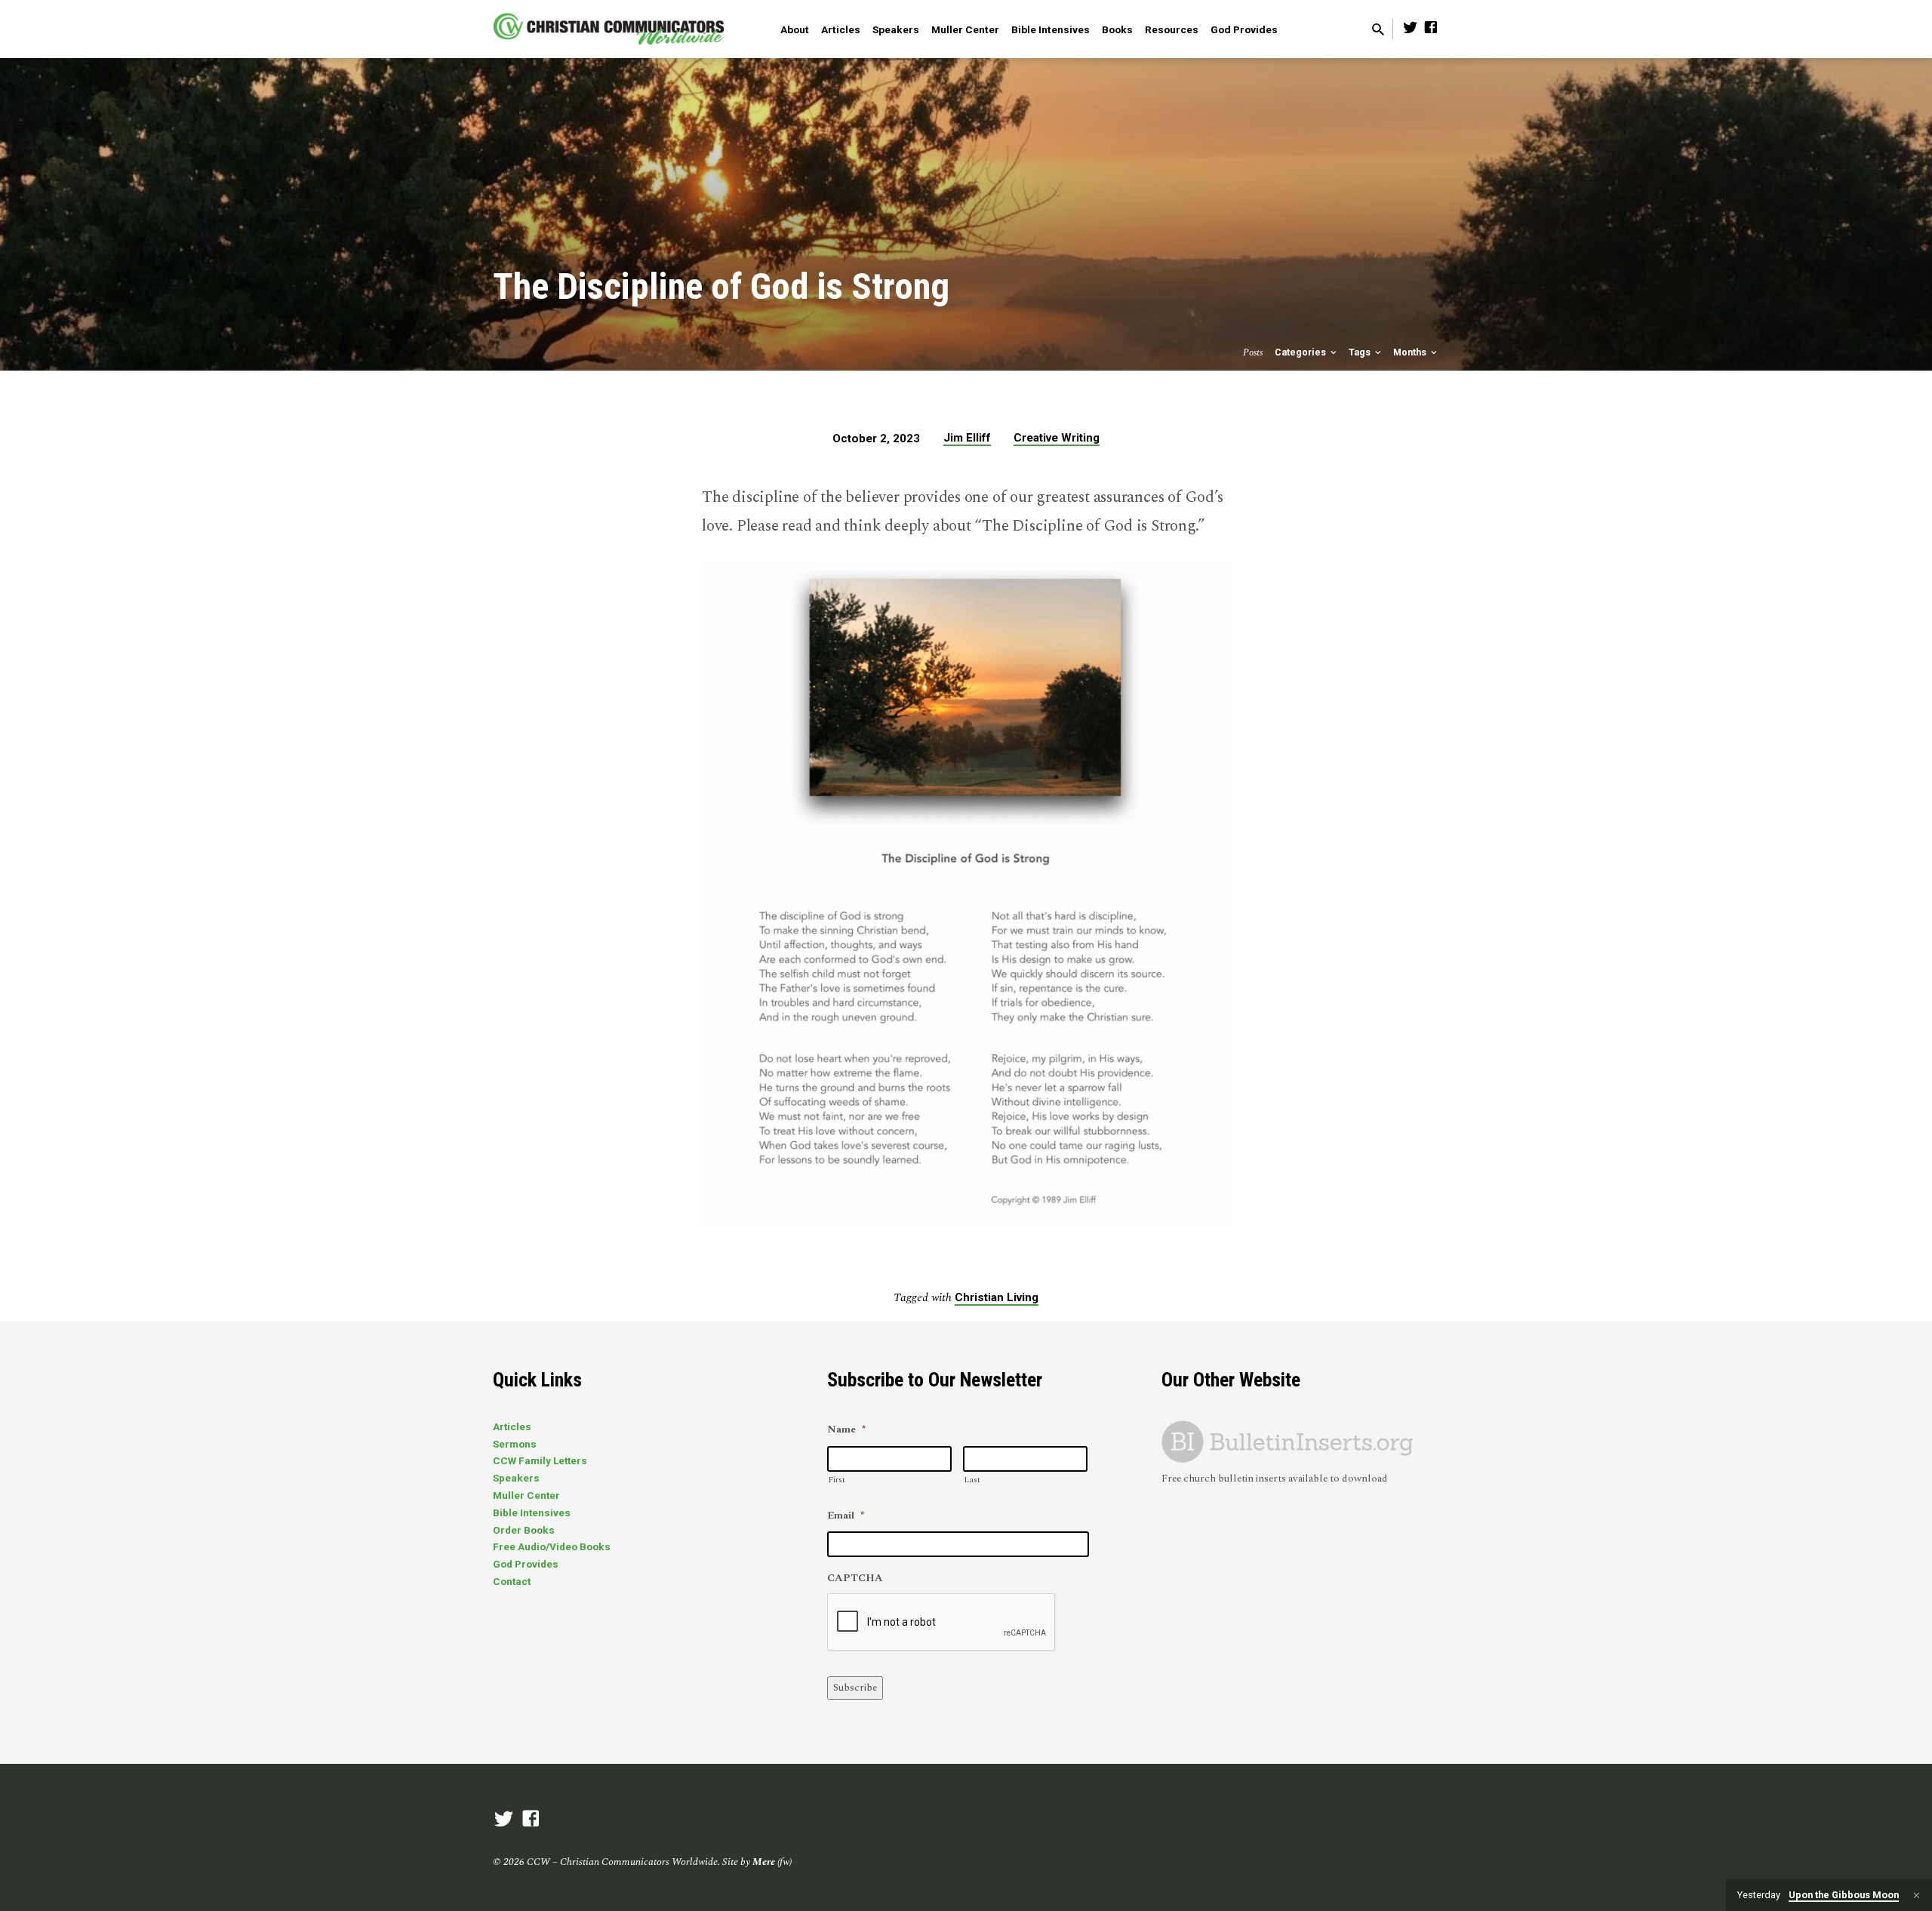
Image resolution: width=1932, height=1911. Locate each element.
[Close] (1917, 1896)
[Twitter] (1411, 28)
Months (1411, 352)
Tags (1361, 352)
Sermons (515, 1444)
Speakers (896, 29)
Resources (1172, 29)
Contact (512, 1581)
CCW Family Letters (540, 1460)
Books (1117, 29)
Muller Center (965, 29)
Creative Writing (1057, 438)
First (837, 1480)
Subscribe (855, 1688)
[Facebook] (1431, 28)
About (795, 29)
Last (972, 1480)
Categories (1301, 352)
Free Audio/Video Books (552, 1546)
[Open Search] (1378, 31)
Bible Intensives (1051, 29)
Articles (841, 29)
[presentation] (942, 1623)
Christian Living (997, 1297)
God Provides (1244, 29)
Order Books (524, 1530)
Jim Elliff (967, 438)
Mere (764, 1862)
